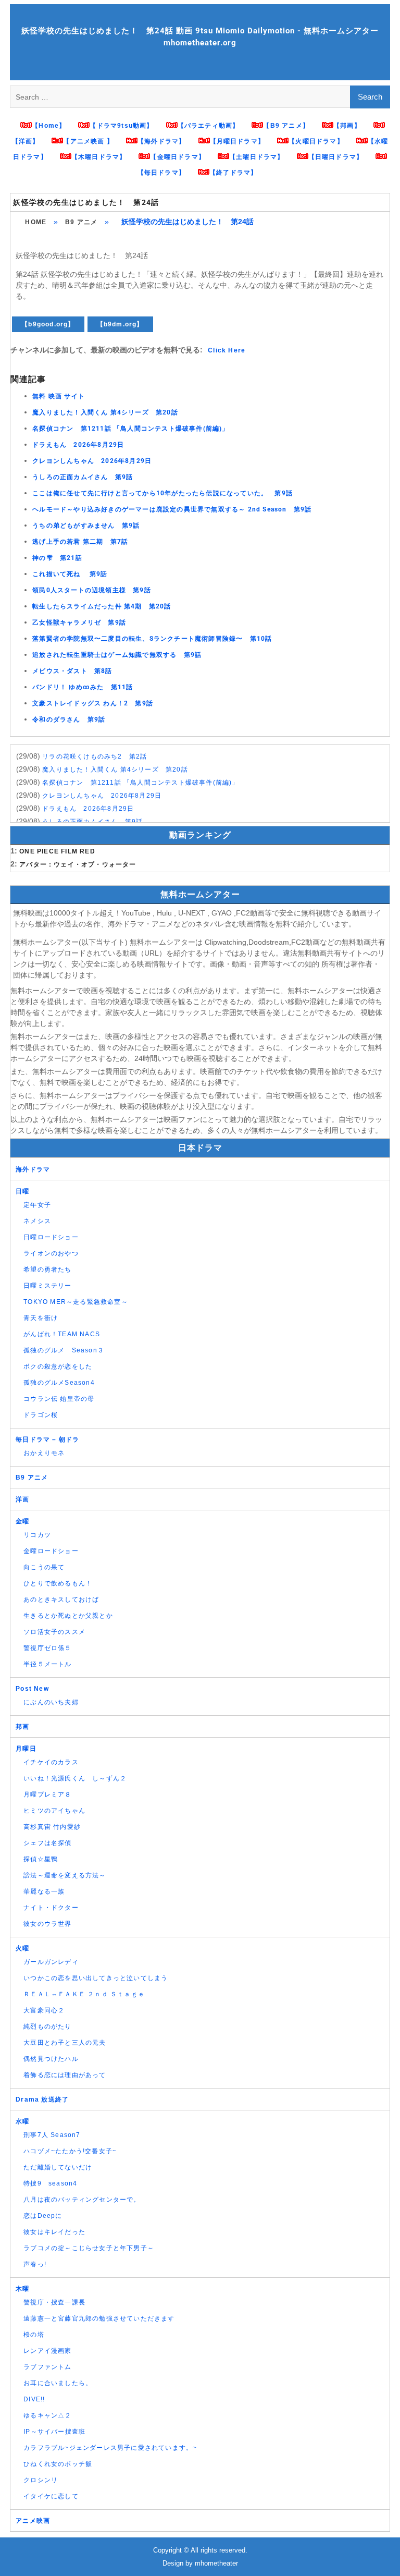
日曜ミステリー (47, 1286)
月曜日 (26, 1749)
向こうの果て (44, 1567)
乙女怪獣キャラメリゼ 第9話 (79, 622)
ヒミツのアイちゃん (54, 1811)
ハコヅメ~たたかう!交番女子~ (70, 2151)
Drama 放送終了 (42, 2099)
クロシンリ (41, 2480)
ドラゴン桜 (41, 1415)
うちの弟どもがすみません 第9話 (86, 526)
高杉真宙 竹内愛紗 (52, 1827)
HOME (36, 222)
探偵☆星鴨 (41, 1859)
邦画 (22, 1727)
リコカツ (37, 1535)
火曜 (22, 1948)
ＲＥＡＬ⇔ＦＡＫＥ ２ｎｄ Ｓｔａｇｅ (84, 1994)
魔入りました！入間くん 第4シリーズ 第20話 (105, 412)
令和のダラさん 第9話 (69, 719)
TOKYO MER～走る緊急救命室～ (76, 1302)
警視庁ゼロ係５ (47, 1648)
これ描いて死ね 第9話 (70, 574)
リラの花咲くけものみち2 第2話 (95, 756)
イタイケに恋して (51, 2496)
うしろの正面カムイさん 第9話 (83, 477)
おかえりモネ (44, 1453)
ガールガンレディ (51, 1962)
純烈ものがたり (47, 2026)
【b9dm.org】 (120, 324)
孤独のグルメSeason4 (59, 1383)
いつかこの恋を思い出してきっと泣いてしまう (96, 1978)
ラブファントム (47, 2367)
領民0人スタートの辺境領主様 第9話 (92, 590)
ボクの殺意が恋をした (58, 1366)
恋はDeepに (43, 2216)
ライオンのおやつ (51, 1253)
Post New (32, 1689)
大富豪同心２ (44, 2010)
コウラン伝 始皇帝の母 (59, 1399)
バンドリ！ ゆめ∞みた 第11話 (83, 687)
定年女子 (37, 1205)
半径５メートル (47, 1664)
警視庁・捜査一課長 (54, 2302)
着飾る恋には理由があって (65, 2075)
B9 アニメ (81, 222)
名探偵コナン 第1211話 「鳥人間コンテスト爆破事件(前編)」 (130, 429)
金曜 (22, 1521)
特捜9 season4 (50, 2183)
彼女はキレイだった (54, 2232)
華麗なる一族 (44, 1891)
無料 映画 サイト (59, 396)
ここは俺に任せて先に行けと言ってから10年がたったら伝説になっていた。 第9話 (162, 493)
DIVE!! (34, 2399)
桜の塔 (34, 2335)
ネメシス (37, 1221)
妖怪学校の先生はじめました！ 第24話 (86, 202)
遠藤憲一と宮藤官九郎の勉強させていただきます (99, 2318)
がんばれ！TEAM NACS (62, 1334)
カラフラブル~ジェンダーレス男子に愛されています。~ (110, 2448)
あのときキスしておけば (61, 1600)
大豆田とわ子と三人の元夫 (65, 2043)
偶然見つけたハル (51, 2059)
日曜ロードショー (51, 1237)
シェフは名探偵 (47, 1843)
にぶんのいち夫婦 (51, 1702)
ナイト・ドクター (51, 1908)
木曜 (22, 2289)
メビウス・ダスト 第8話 (72, 671)
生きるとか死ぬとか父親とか (68, 1616)
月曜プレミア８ (47, 1794)
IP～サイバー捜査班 (54, 2432)
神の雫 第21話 (57, 558)
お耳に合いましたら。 (58, 2383)
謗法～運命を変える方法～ (65, 1875)
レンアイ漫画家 (47, 2351)
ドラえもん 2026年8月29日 (78, 445)
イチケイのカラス (51, 1762)
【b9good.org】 (48, 324)
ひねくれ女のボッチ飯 (58, 2464)
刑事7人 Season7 (52, 2135)
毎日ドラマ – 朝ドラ (47, 1439)
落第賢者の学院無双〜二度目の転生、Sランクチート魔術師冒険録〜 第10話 (152, 639)
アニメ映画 (33, 2521)
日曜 (22, 1191)
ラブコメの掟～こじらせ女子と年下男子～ (89, 2248)
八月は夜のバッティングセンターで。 (82, 2200)
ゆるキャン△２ (47, 2415)
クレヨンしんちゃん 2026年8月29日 (92, 461)
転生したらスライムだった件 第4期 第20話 (102, 606)
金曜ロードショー (51, 1551)
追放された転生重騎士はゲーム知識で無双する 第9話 (117, 655)
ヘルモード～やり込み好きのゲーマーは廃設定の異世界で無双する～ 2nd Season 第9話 (172, 509)
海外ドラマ (33, 1169)
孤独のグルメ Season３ (64, 1350)
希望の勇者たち (47, 1269)
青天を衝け (41, 1318)
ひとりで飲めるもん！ (58, 1583)
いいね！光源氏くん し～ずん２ (75, 1778)
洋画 (22, 1499)
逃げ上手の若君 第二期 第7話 (80, 542)
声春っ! (35, 2264)
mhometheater (216, 2563)
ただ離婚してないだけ (58, 2167)
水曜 (22, 2121)
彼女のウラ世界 (47, 1924)
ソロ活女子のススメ (54, 1632)
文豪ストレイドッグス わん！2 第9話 (93, 703)
